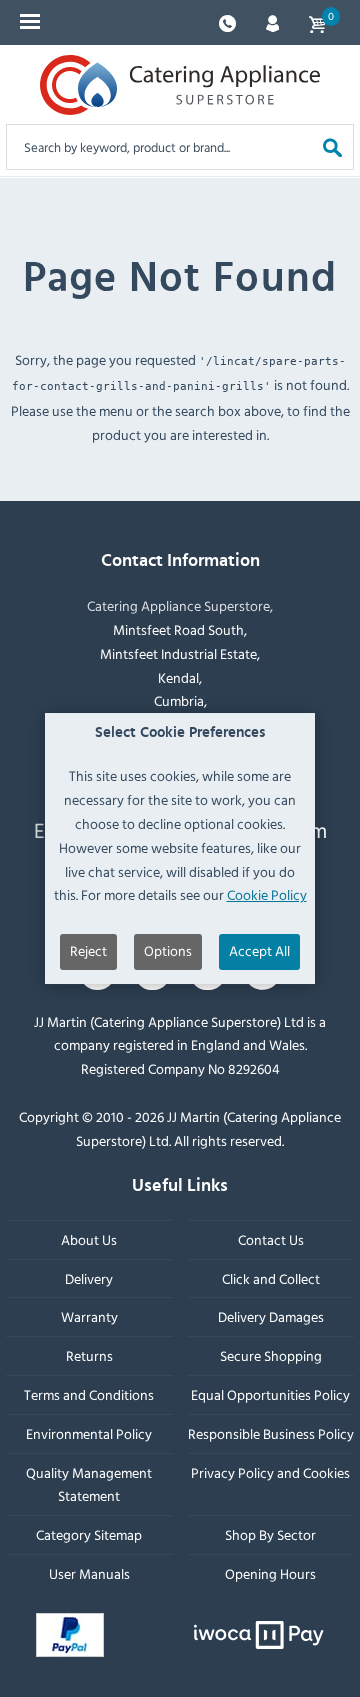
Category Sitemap (89, 1534)
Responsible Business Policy (271, 1433)
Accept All (259, 950)
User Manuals (89, 1573)
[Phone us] (227, 21)
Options (168, 950)
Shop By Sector (270, 1534)
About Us (89, 1239)
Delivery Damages (271, 1316)
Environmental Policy (89, 1433)
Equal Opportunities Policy (270, 1394)
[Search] (332, 146)
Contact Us (271, 1239)
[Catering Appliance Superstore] (180, 85)
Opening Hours (270, 1573)
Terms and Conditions (89, 1394)
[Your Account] (272, 21)
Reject (88, 950)
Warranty (89, 1316)
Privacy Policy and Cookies (270, 1471)
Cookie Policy (267, 894)
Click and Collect (271, 1277)
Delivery (89, 1277)
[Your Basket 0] (317, 22)
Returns (89, 1355)
